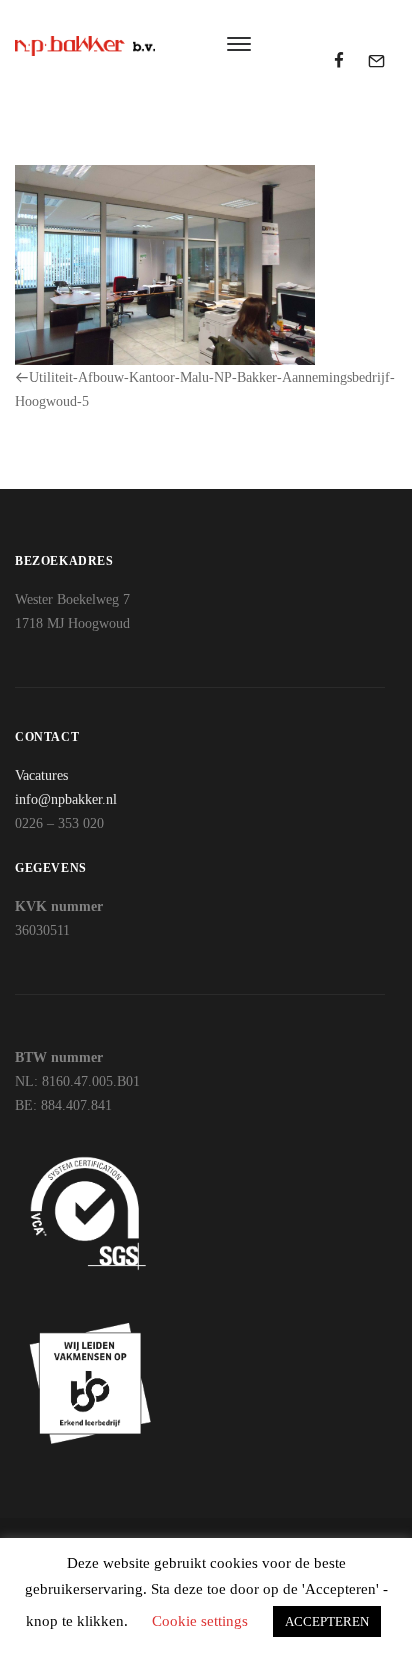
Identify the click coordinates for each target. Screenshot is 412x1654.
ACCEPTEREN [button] (327, 1621)
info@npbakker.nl (66, 799)
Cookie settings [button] (200, 1621)
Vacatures (41, 775)
